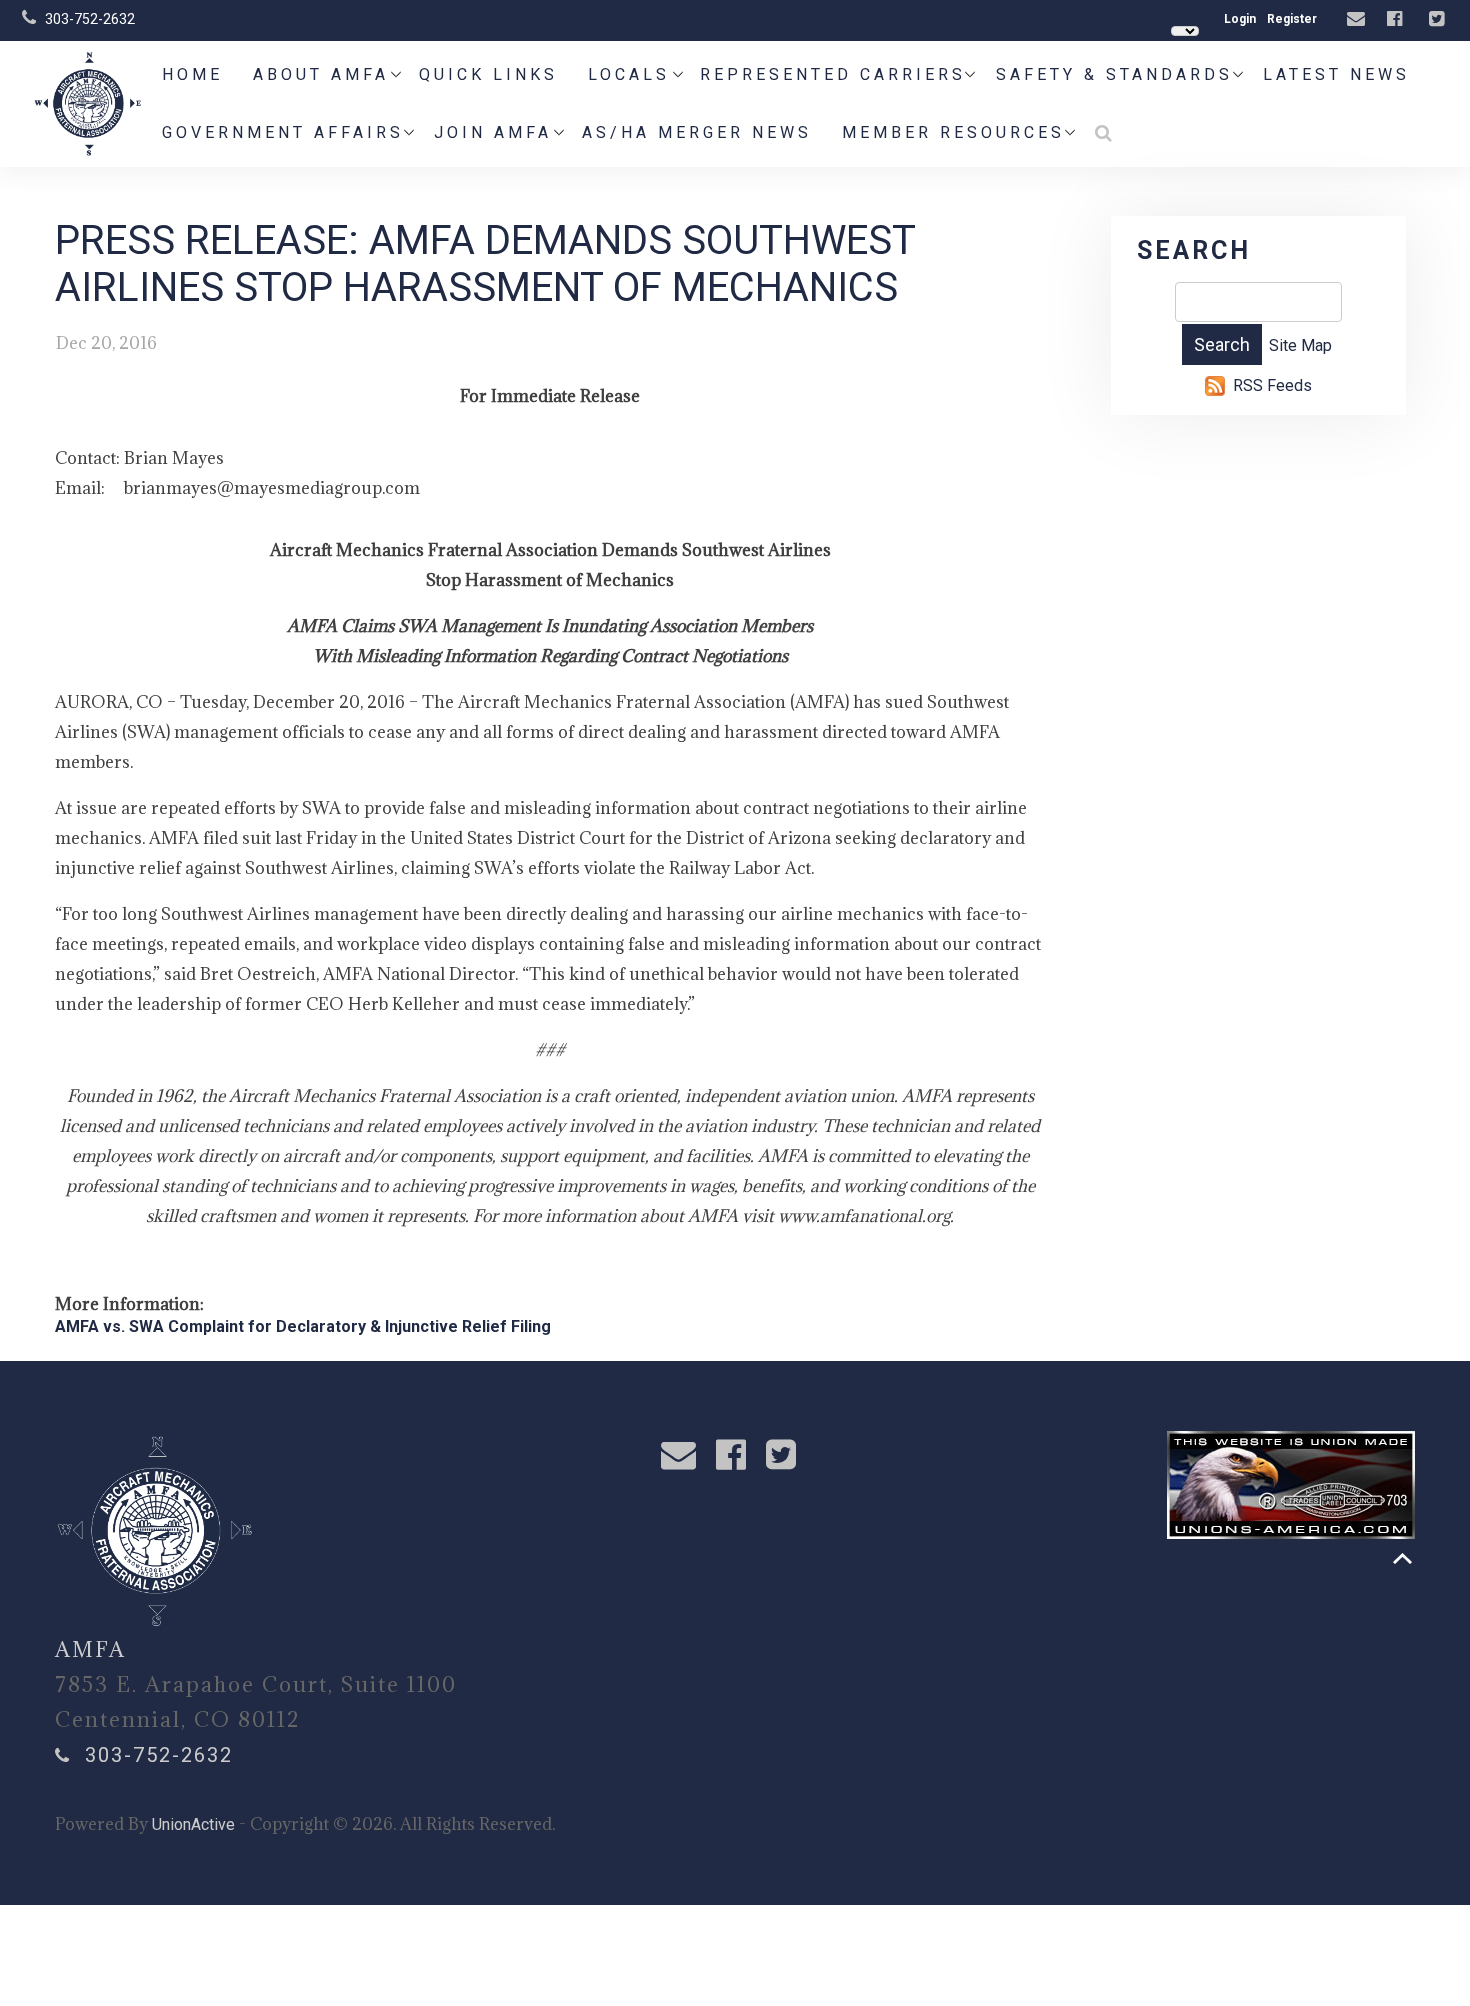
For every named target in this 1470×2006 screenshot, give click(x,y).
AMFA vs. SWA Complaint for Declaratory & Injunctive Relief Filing (303, 1326)
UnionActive (193, 1824)
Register (1292, 19)
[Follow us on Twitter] (1439, 19)
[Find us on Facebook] (1397, 19)
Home (192, 74)
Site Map (1300, 345)
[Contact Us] (1358, 19)
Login (1240, 19)
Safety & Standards (1114, 74)
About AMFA (321, 74)
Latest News (1336, 74)
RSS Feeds (1272, 385)
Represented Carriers (833, 74)
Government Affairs (283, 132)
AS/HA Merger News (697, 132)
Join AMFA (493, 132)
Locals (629, 74)
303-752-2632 (90, 19)
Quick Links (488, 74)
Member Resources (953, 132)
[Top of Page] (1402, 1558)
